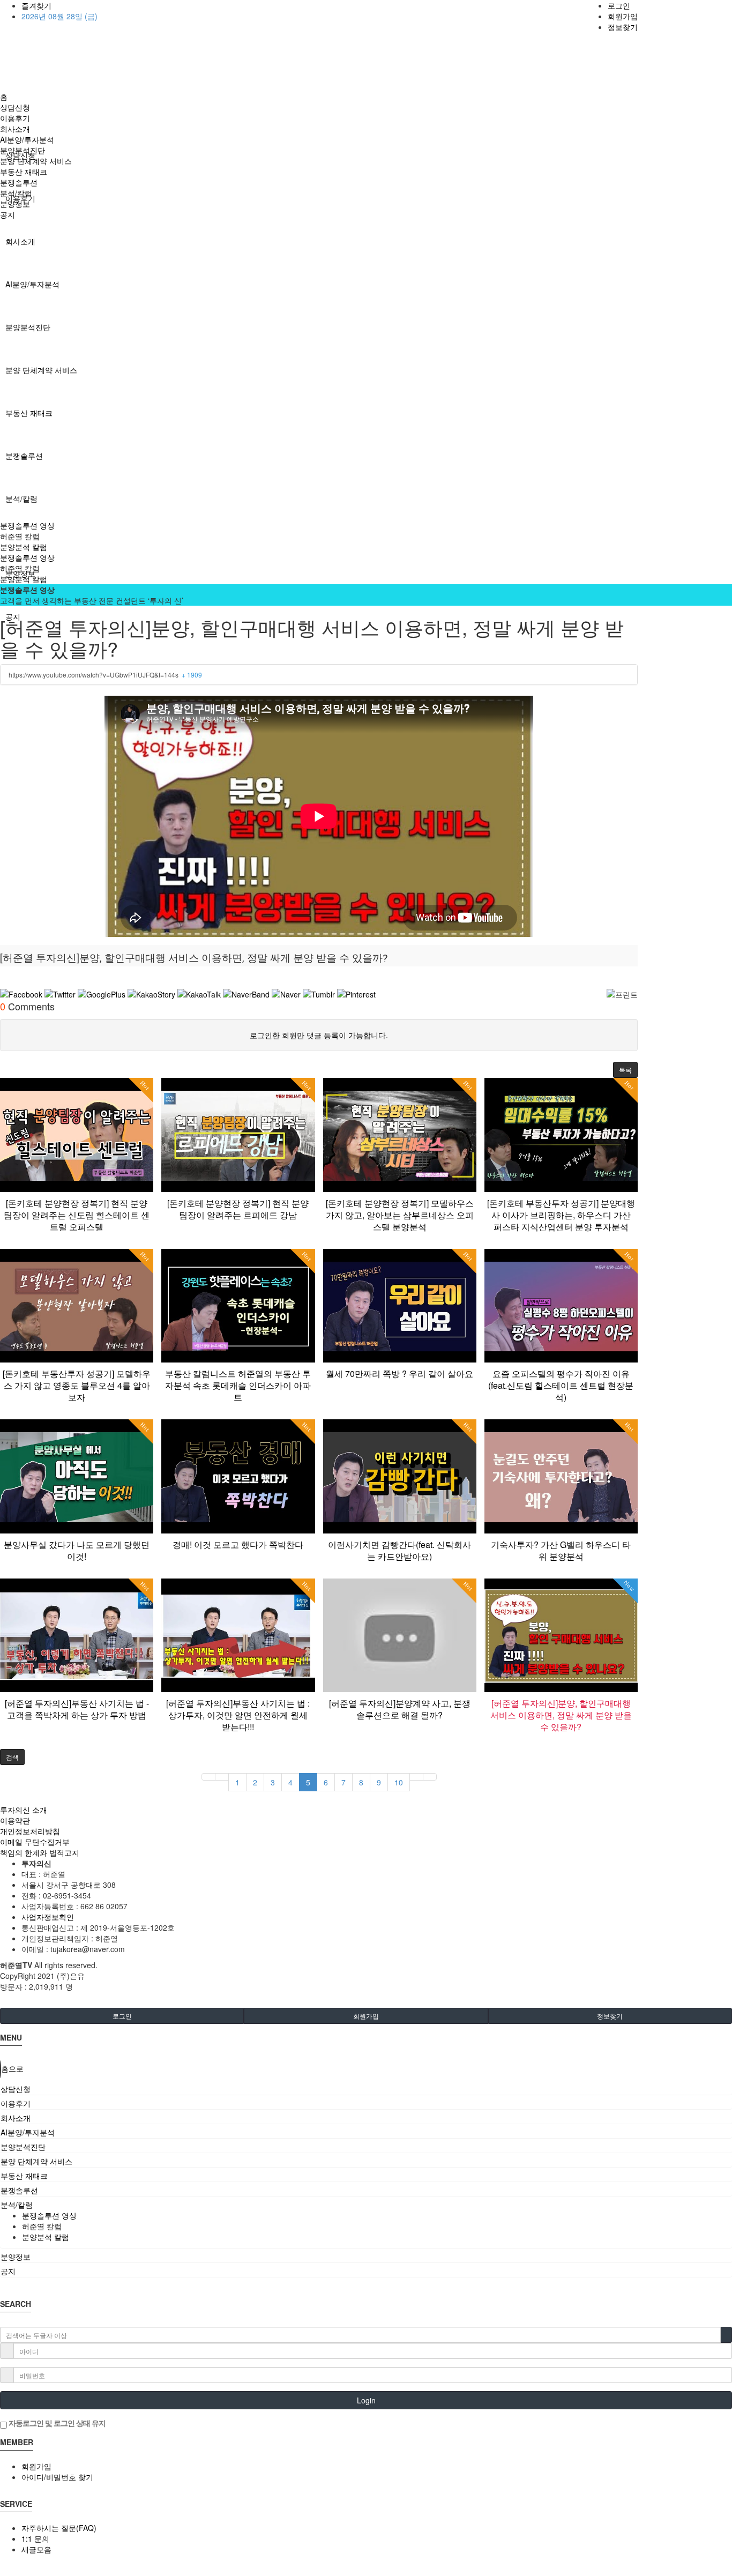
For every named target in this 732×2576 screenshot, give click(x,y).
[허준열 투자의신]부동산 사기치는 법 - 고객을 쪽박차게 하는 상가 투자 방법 (77, 1709)
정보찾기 (623, 27)
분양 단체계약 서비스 (41, 370)
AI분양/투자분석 (32, 284)
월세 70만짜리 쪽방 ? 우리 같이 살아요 (399, 1373)
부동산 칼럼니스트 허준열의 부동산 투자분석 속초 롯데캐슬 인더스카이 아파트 (238, 1385)
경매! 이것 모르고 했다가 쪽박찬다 (238, 1544)
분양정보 (15, 204)
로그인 (619, 5)
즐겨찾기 (36, 5)
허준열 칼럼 (20, 536)
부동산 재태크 (29, 413)
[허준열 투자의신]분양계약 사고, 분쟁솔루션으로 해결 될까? (400, 1709)
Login (366, 2400)
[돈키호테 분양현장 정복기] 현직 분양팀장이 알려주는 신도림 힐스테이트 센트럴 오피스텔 (77, 1215)
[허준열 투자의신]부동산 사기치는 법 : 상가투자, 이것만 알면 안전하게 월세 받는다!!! (238, 1715)
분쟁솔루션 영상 (27, 525)
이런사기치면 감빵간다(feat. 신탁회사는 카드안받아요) (399, 1550)
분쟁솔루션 (24, 456)
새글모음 (36, 2549)
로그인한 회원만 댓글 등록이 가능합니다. (319, 1035)
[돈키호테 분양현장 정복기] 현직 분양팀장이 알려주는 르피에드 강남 (238, 1209)
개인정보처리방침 (30, 1831)
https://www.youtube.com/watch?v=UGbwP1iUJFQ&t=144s (105, 675)
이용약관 (15, 1820)
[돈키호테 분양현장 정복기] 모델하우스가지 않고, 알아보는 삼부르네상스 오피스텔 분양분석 (400, 1215)
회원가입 (623, 16)
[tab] (366, 2089)
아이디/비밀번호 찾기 (57, 2477)
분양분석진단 (28, 327)
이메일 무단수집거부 (35, 1842)
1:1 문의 (35, 2538)
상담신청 (15, 107)
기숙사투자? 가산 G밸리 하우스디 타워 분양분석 (561, 1550)
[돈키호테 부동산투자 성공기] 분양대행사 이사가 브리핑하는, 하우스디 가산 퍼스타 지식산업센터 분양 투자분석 (561, 1215)
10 (399, 1782)
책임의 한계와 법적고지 (40, 1852)
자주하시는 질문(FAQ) (59, 2528)
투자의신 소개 (24, 1810)
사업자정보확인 (48, 1917)
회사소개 (20, 241)
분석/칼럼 (21, 498)
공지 (8, 214)
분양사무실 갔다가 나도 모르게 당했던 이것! (77, 1550)
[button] (625, 1070)
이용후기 (15, 118)
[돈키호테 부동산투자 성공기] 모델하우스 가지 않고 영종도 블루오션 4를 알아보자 (77, 1385)
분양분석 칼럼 (24, 547)
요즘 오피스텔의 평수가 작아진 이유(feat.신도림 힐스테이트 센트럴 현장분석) (561, 1385)
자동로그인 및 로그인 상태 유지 (56, 2423)
